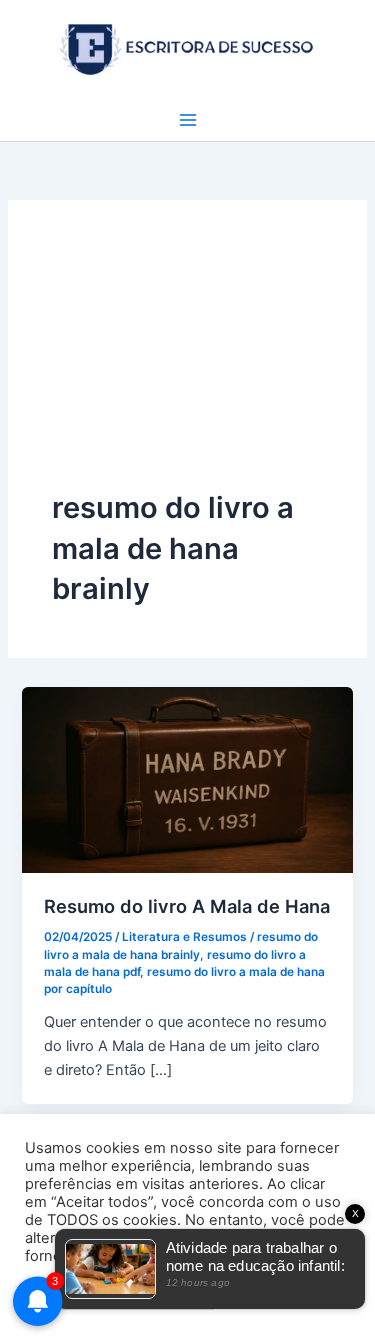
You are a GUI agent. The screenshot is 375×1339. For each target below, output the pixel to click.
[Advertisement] (187, 366)
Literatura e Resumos (184, 937)
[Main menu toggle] (188, 120)
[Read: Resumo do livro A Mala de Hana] (187, 779)
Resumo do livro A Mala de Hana (187, 906)
